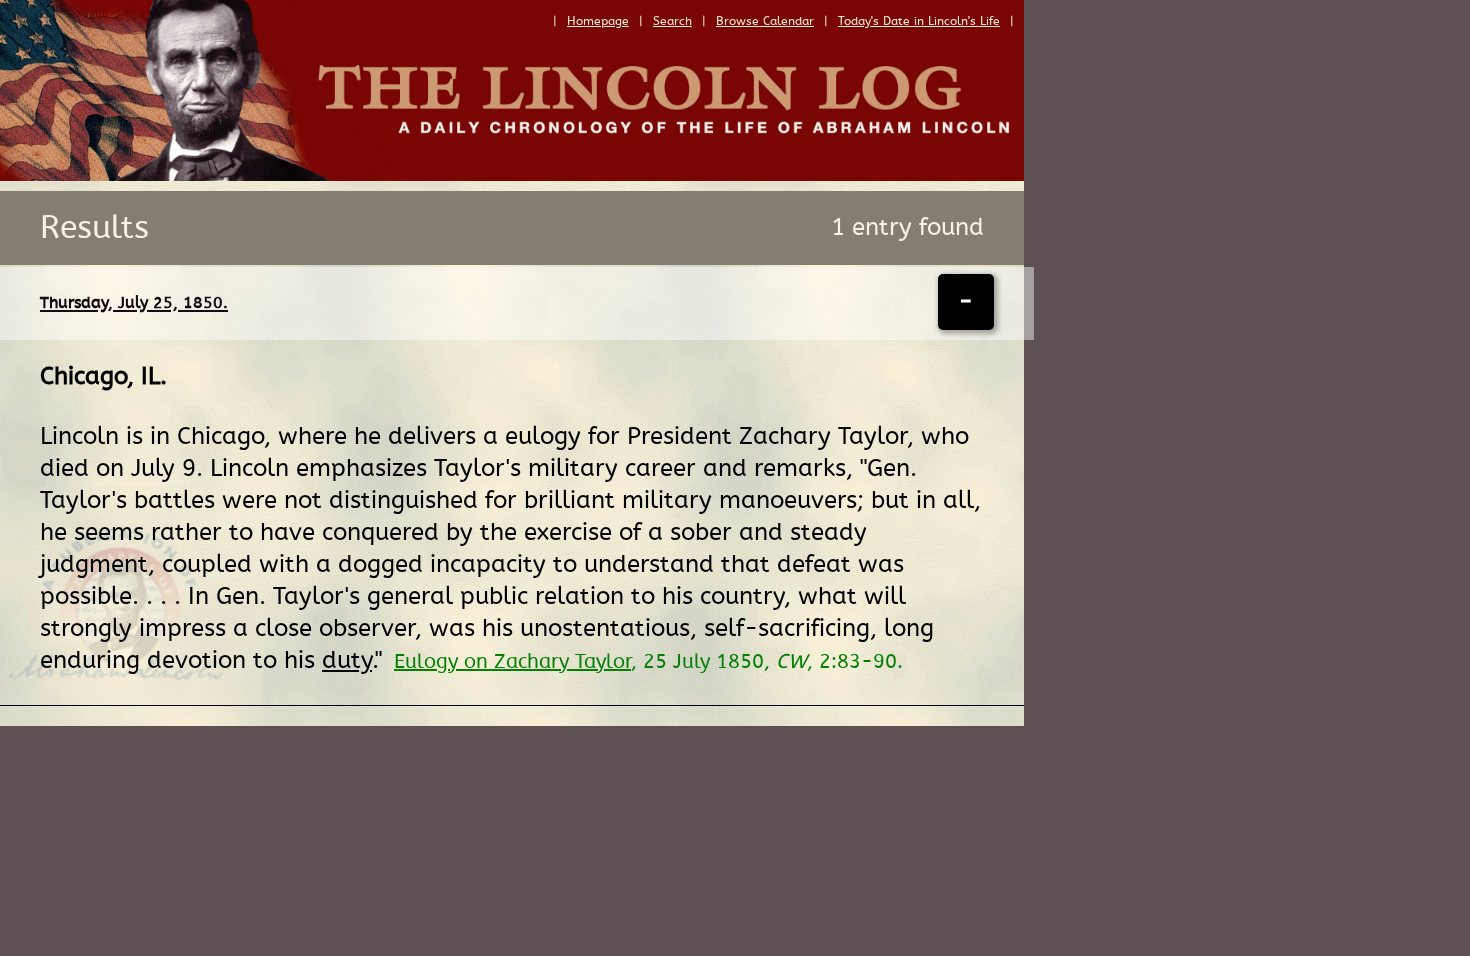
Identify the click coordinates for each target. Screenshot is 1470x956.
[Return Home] (512, 176)
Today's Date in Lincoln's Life (919, 21)
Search (672, 21)
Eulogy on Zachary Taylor (512, 662)
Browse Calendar (765, 21)
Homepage (598, 21)
